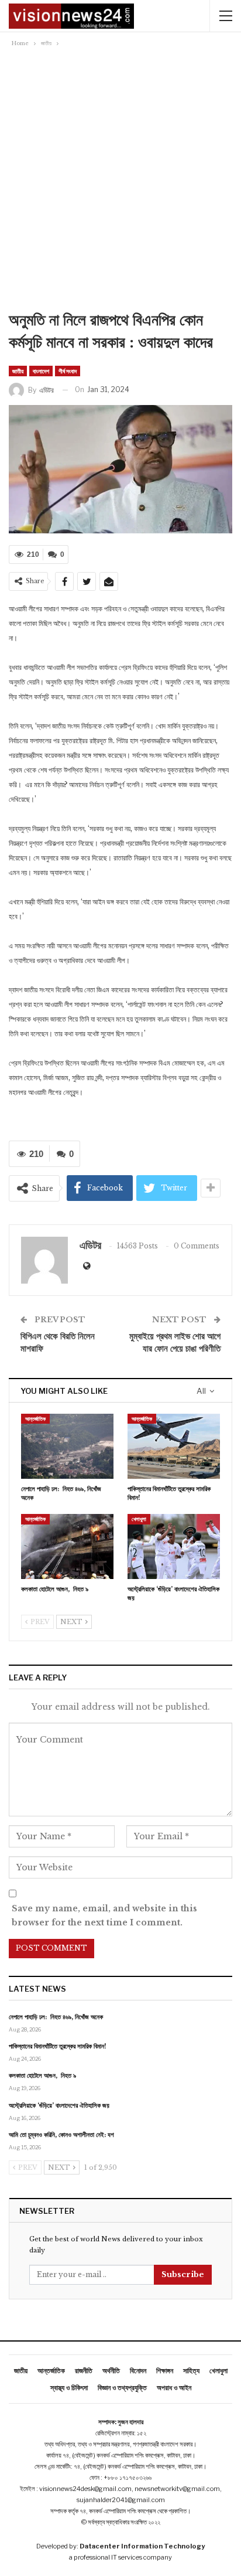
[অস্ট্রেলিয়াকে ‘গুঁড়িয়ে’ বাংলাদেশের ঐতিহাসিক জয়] (174, 1546)
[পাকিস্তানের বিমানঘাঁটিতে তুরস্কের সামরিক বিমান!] (174, 1446)
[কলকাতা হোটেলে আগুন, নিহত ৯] (67, 1546)
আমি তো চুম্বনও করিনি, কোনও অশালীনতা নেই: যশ (61, 2135)
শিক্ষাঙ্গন (165, 2371)
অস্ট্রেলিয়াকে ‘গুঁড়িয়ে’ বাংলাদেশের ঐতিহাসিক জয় (59, 2105)
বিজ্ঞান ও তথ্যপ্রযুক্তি (122, 2388)
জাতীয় (18, 371)
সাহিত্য (191, 2371)
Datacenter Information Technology (142, 2546)
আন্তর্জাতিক (35, 1419)
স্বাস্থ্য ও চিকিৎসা (69, 2388)
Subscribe (183, 2274)
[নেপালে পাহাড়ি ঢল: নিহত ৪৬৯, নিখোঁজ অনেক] (67, 1446)
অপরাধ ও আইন (174, 2388)
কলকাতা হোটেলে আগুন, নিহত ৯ (42, 2075)
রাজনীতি (84, 2371)
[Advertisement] (120, 182)
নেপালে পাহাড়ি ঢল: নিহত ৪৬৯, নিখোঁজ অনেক (56, 2017)
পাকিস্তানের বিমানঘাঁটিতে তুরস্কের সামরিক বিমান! (58, 2046)
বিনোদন (138, 2371)
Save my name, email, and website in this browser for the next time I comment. (104, 1915)
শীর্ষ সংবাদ (68, 371)
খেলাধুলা (139, 1519)
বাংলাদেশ (41, 371)
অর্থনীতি (111, 2371)
